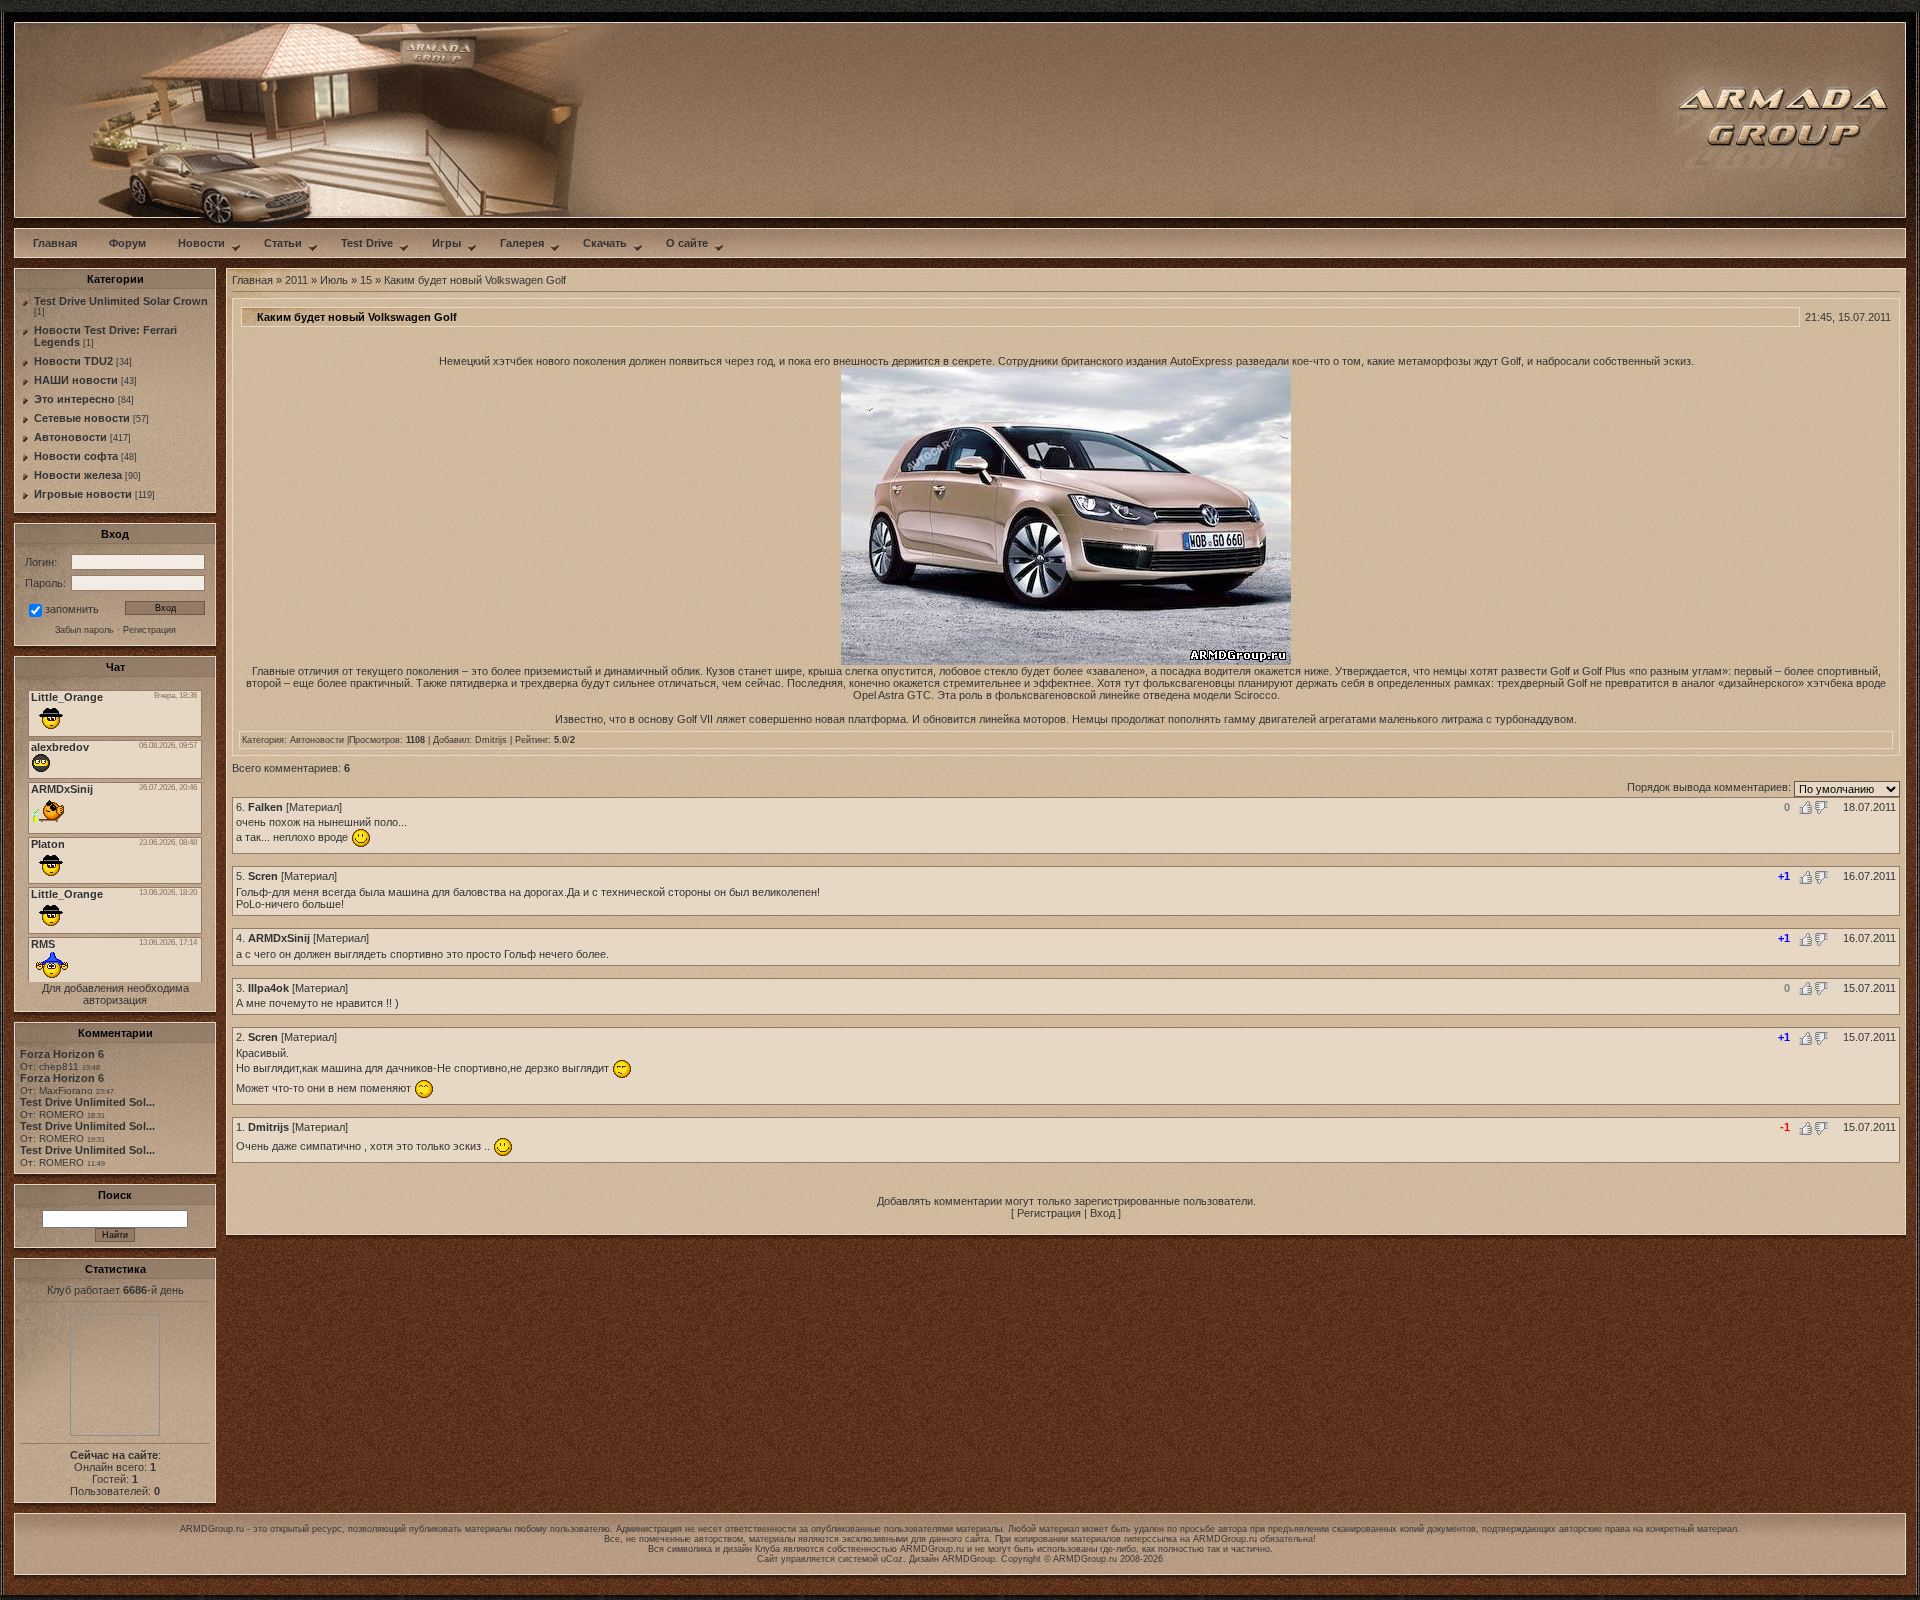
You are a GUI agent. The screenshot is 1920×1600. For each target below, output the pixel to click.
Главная (252, 280)
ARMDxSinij (279, 938)
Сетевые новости (82, 418)
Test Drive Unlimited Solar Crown (121, 301)
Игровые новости (83, 494)
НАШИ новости (76, 380)
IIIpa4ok (268, 988)
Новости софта (76, 456)
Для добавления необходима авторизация (115, 994)
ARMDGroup (968, 1559)
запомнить (72, 609)
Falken (265, 807)
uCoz (892, 1559)
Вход (1102, 1213)
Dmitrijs (491, 740)
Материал (314, 807)
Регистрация (1049, 1213)
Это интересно (74, 399)
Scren (263, 876)
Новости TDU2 (73, 361)
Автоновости (70, 437)
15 (366, 280)
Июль (334, 280)
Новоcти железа (78, 475)
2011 (296, 280)
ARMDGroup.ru (1225, 1539)
